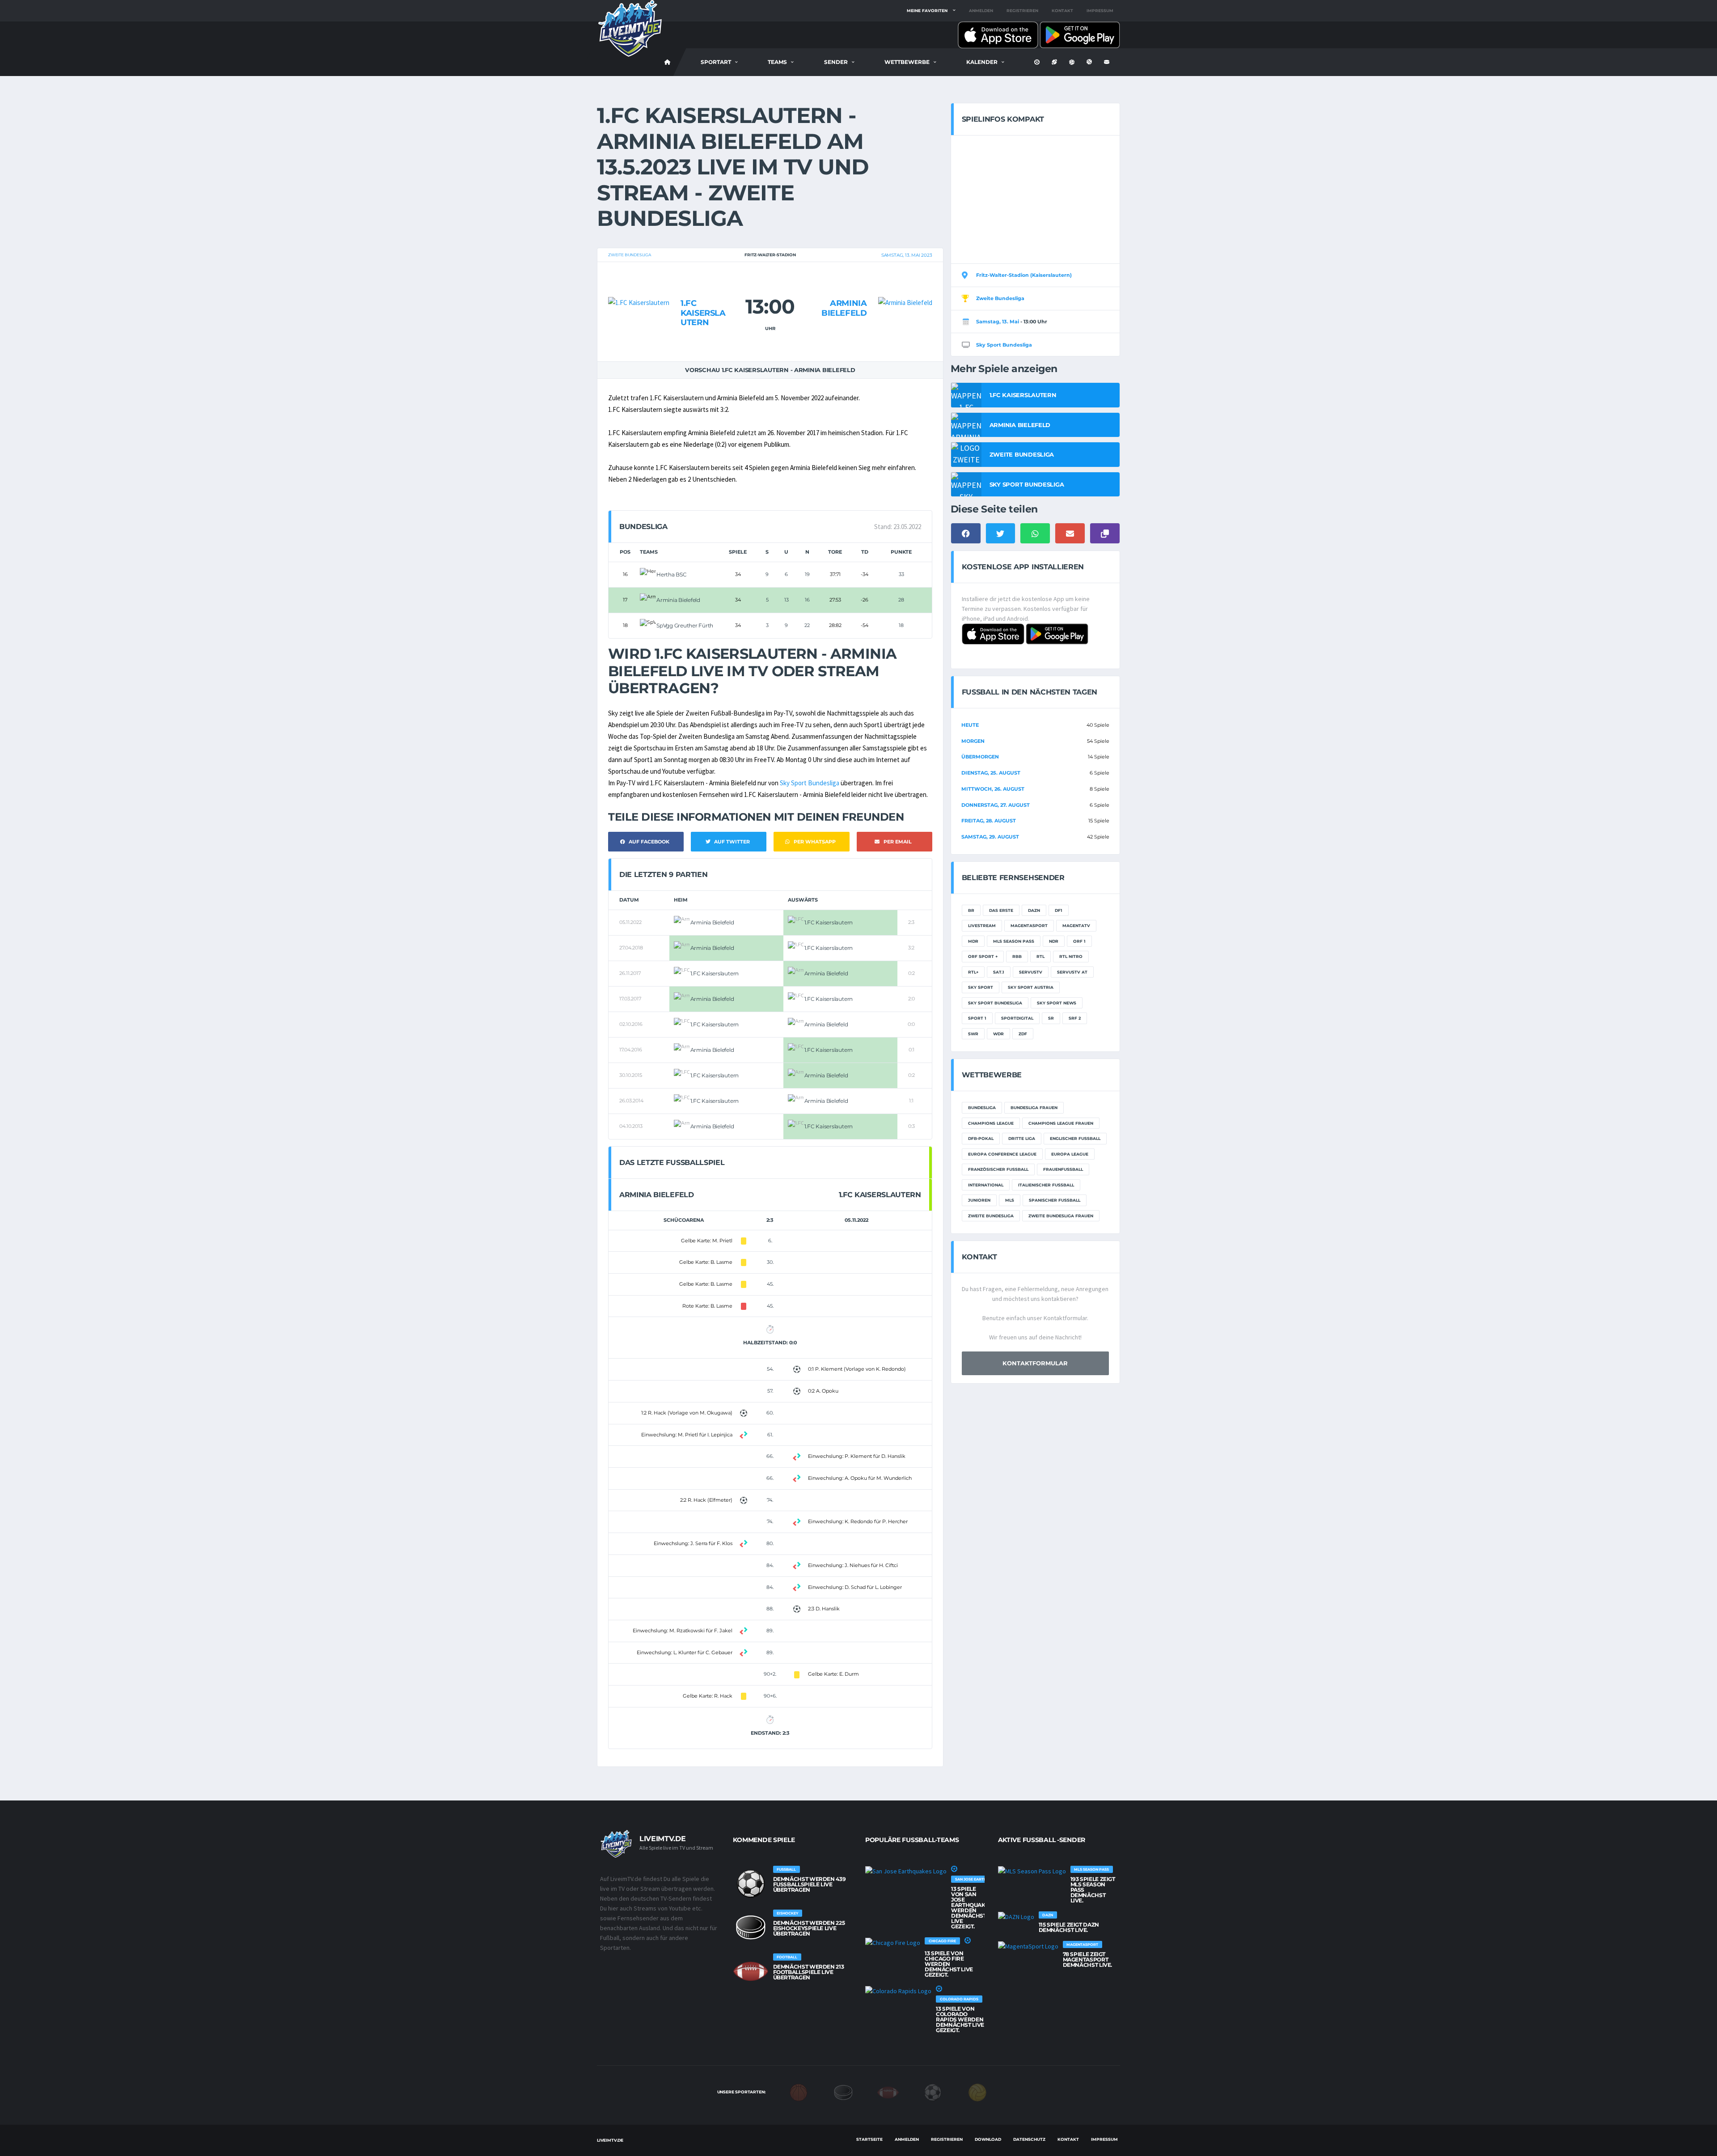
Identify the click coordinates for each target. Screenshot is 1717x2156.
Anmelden (981, 11)
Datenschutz (1029, 2139)
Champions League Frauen (1061, 1123)
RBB (1017, 956)
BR (971, 910)
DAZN (1034, 910)
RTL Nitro (1071, 956)
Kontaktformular (1035, 1363)
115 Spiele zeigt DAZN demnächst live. (1069, 1927)
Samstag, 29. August (990, 837)
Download (988, 2139)
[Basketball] (799, 2092)
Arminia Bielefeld (844, 308)
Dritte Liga (1022, 1138)
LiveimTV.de (610, 2140)
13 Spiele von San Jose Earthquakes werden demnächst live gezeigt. (972, 1908)
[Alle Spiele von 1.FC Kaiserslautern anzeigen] (639, 286)
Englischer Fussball (1075, 1138)
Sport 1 (977, 1018)
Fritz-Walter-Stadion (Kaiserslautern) (1024, 275)
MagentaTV (1076, 926)
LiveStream (982, 926)
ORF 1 (1079, 941)
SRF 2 (1075, 1018)
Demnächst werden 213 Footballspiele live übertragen (809, 1972)
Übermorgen (980, 757)
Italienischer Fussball (1046, 1185)
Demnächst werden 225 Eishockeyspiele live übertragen (809, 1928)
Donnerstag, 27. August (996, 805)
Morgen (973, 741)
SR (1051, 1018)
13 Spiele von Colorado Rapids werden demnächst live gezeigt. (960, 2019)
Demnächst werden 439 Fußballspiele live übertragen (810, 1884)
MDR (973, 941)
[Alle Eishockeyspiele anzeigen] (751, 1927)
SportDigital (1017, 1018)
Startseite (869, 2139)
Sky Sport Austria (1031, 987)
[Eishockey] (843, 2092)
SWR (973, 1034)
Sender (836, 62)
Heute (970, 725)
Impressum (1100, 11)
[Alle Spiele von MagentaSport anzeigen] (1028, 1946)
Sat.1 (999, 972)
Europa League (1070, 1154)
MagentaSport (1029, 926)
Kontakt (1062, 11)
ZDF (1023, 1034)
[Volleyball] (977, 2092)
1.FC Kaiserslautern (703, 313)
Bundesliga (982, 1108)
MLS (1010, 1200)
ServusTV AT (1072, 972)
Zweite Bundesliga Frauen (1061, 1216)
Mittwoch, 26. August (993, 789)
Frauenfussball (1063, 1169)
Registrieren (1022, 11)
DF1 (1059, 910)
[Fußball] (933, 2092)
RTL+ (973, 972)
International (986, 1185)
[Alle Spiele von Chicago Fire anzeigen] (893, 1943)
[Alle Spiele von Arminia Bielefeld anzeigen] (905, 286)
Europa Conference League (1002, 1154)
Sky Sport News (1057, 1003)
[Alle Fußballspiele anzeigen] (751, 1884)
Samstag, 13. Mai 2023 (907, 255)
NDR (1054, 941)
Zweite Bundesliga (630, 255)
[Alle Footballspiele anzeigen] (751, 1971)
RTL (1040, 956)
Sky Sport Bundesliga (810, 783)
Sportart (716, 62)
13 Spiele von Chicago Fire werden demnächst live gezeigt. (949, 1964)
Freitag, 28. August (989, 821)
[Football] (888, 2092)
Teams (777, 62)
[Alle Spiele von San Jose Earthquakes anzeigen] (906, 1871)
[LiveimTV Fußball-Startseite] (668, 62)
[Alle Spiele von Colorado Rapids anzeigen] (898, 1991)
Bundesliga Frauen (1034, 1108)
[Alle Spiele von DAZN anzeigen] (1016, 1917)
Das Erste (1001, 910)
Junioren (979, 1200)
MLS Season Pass (1014, 941)
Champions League (991, 1123)
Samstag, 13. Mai (998, 322)
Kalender (982, 62)
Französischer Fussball (998, 1169)
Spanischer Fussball (1055, 1200)
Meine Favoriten (927, 11)
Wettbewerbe (907, 62)
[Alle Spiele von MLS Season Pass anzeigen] (1032, 1871)
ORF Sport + (983, 956)
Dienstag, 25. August (991, 773)
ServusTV (1031, 972)
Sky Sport (981, 987)
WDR (998, 1034)
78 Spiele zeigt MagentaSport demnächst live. (1088, 1959)
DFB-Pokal (981, 1138)
